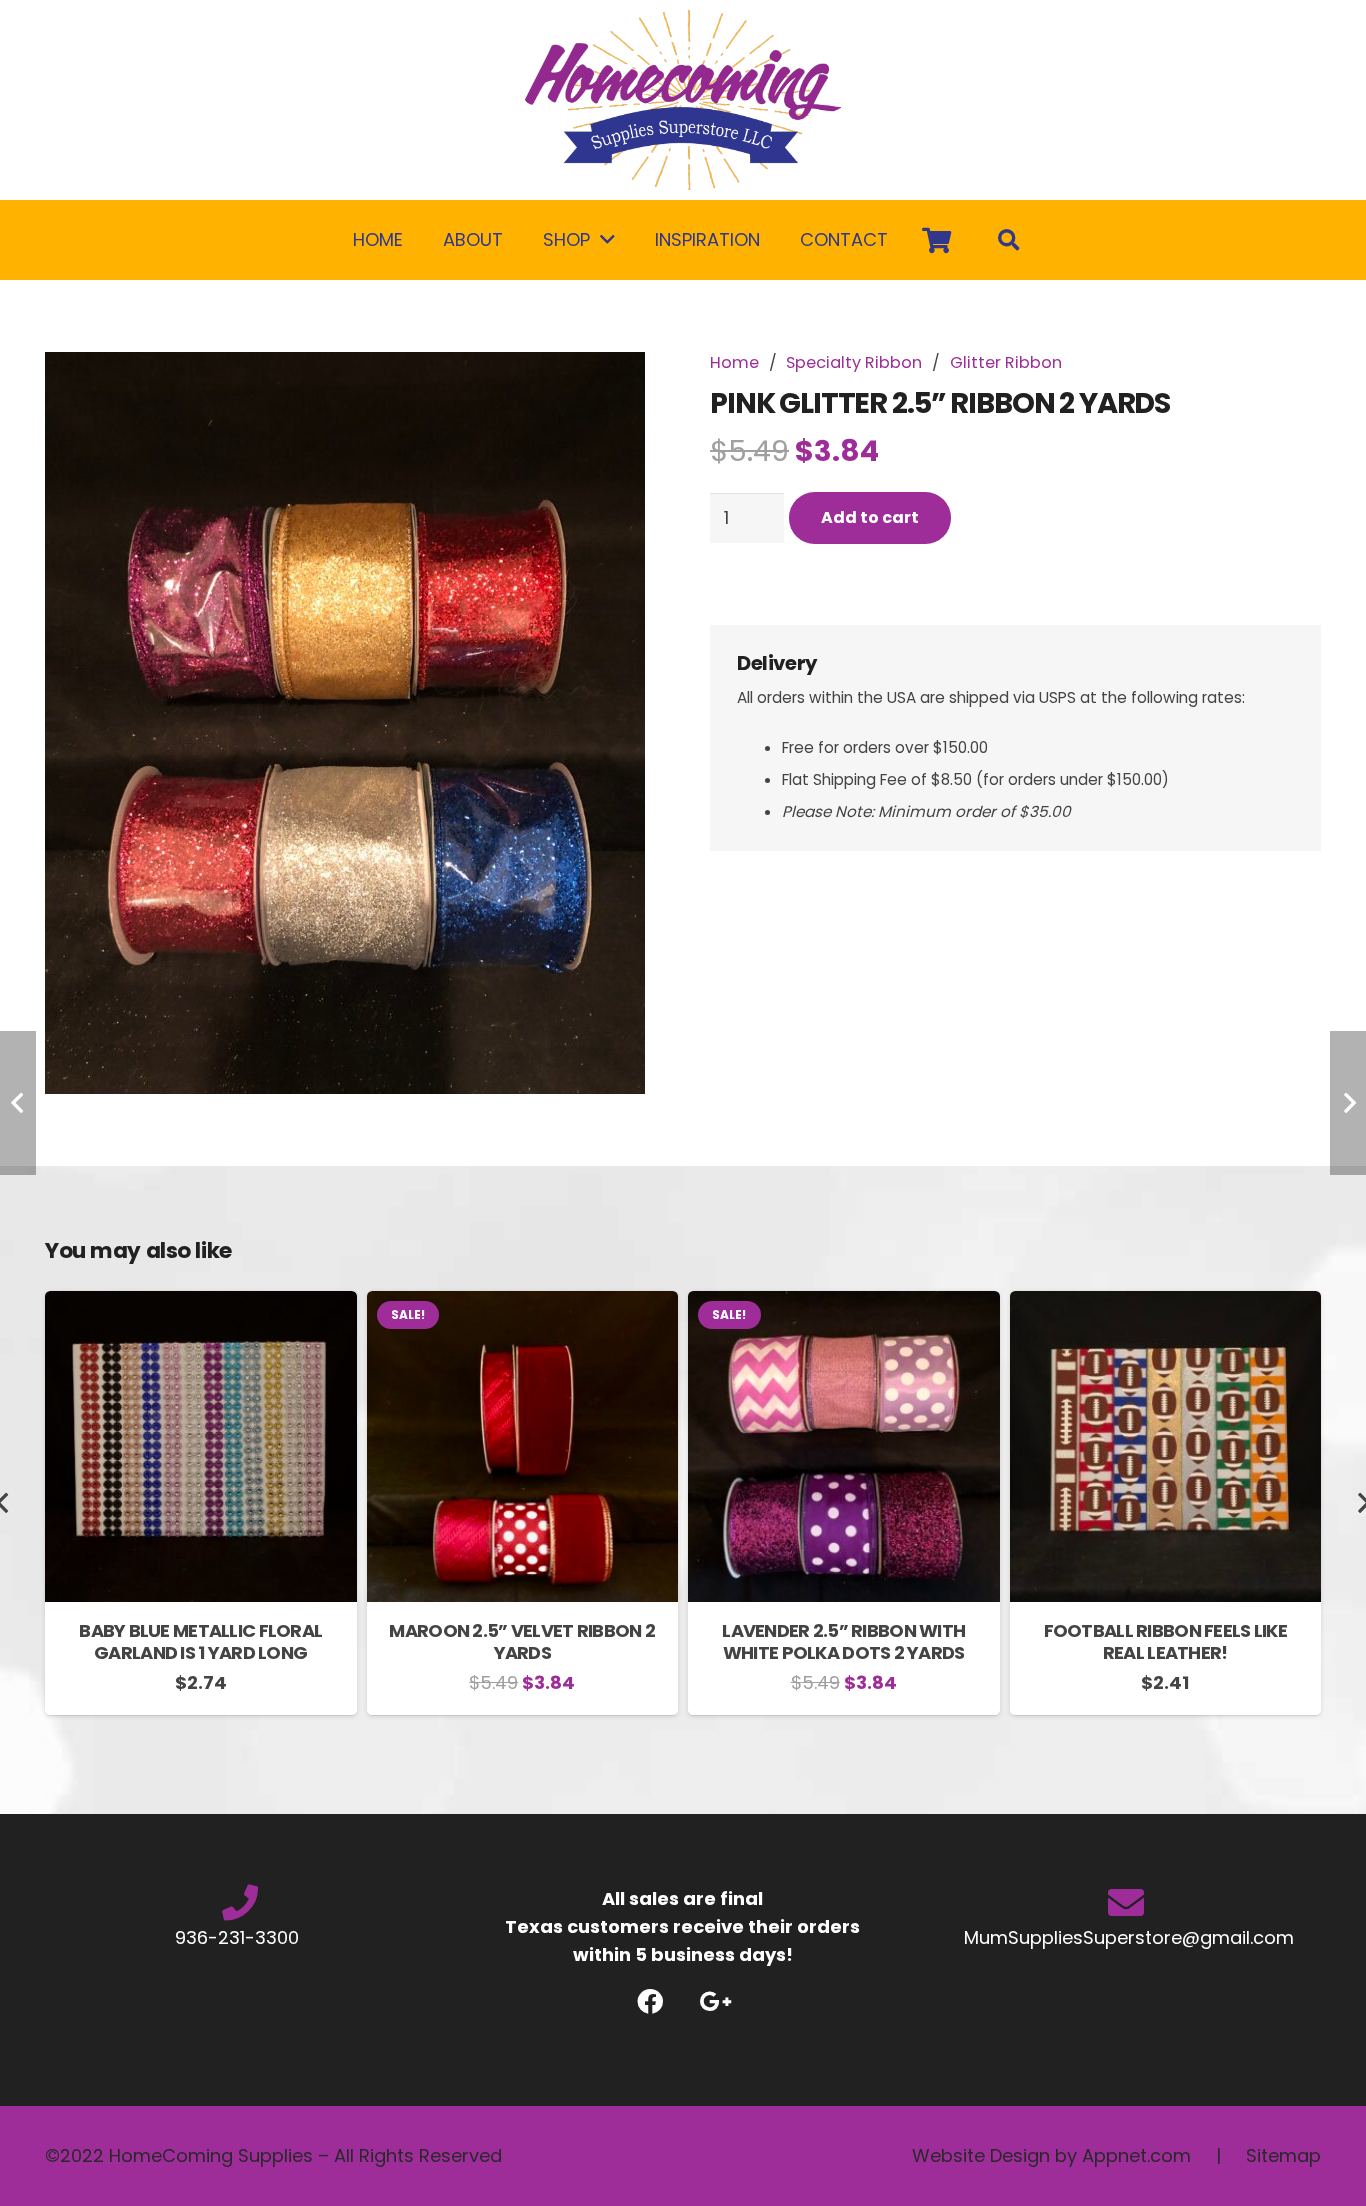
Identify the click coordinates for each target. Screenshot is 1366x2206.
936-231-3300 (239, 1937)
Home (734, 362)
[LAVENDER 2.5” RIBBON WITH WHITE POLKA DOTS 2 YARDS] (844, 1304)
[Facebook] (650, 2001)
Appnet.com (1136, 2155)
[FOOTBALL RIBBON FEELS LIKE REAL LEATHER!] (1166, 1304)
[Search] (1009, 240)
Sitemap (1283, 2155)
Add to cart (870, 517)
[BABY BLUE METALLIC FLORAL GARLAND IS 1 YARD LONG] (201, 1304)
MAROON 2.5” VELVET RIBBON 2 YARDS (522, 1641)
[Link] (683, 100)
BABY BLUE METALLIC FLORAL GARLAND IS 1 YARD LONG (200, 1641)
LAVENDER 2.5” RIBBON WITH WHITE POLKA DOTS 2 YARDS (843, 1641)
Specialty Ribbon (854, 362)
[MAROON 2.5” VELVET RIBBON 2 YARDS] (523, 1304)
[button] (620, 388)
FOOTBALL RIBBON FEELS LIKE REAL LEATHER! (1165, 1641)
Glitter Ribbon (1006, 362)
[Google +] (715, 2001)
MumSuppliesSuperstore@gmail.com (1126, 1937)
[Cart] (936, 240)
